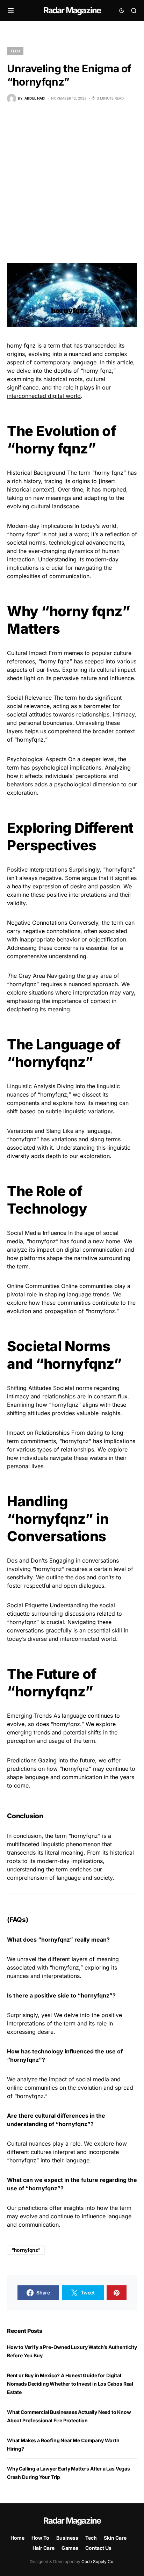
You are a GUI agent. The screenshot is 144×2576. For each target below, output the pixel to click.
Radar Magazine (72, 10)
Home (17, 2538)
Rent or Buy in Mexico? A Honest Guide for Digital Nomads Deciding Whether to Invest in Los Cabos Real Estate (70, 2384)
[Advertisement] (72, 183)
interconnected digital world (44, 396)
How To (40, 2538)
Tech (15, 51)
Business (67, 2538)
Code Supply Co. (98, 2562)
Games (70, 2548)
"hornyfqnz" (26, 2250)
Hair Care (44, 2548)
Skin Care (115, 2538)
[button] (11, 10)
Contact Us (98, 2548)
